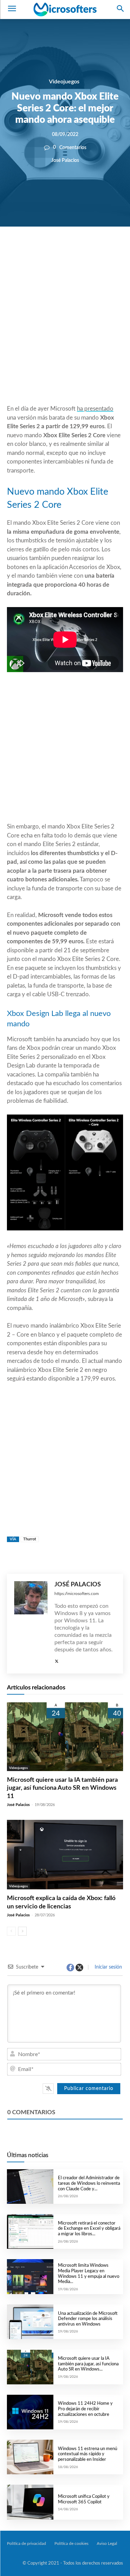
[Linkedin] (92, 250)
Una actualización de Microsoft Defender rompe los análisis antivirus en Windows (88, 2319)
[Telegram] (108, 250)
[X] (60, 250)
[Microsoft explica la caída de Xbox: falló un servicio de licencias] (65, 1855)
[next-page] (22, 1931)
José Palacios (65, 160)
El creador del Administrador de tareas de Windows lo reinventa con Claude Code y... (89, 2183)
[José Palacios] (31, 1624)
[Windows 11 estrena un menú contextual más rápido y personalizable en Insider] (30, 2457)
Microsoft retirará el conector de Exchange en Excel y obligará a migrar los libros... (89, 2229)
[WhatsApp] (76, 250)
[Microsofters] (65, 9)
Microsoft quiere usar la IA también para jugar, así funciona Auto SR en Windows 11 (62, 1788)
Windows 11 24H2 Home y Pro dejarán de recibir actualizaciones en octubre (85, 2409)
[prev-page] (11, 1931)
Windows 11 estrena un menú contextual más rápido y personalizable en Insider (88, 2454)
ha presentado (95, 409)
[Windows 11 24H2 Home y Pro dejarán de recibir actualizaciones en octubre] (30, 2412)
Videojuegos (64, 82)
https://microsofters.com (77, 1594)
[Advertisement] (65, 332)
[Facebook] (44, 250)
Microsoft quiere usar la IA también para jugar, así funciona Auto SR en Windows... (88, 2364)
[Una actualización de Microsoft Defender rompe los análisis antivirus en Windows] (30, 2322)
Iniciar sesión (108, 1967)
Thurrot (30, 1539)
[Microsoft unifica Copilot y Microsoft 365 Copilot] (30, 2502)
